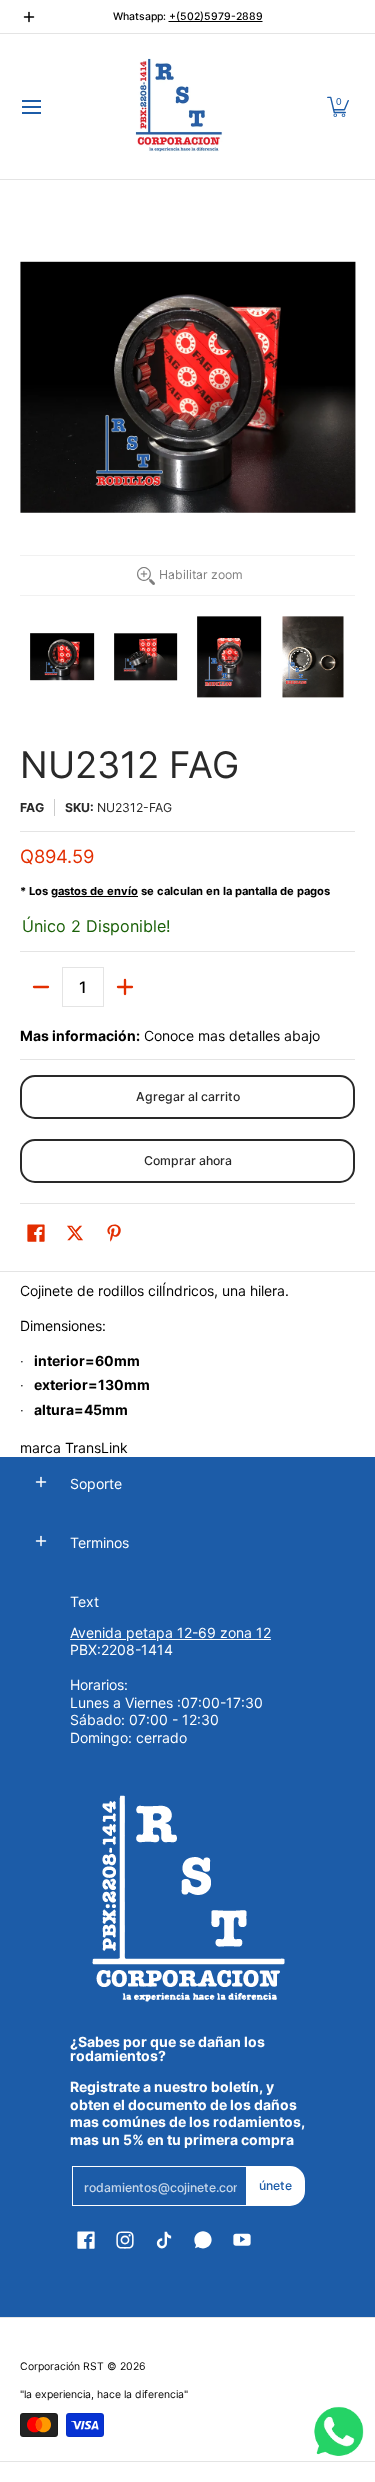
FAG (32, 807)
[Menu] (30, 106)
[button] (338, 106)
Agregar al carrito (188, 1096)
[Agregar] (125, 987)
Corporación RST (62, 2366)
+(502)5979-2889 (216, 16)
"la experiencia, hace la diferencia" (104, 2394)
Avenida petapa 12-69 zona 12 (170, 1632)
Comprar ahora (188, 1160)
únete (275, 2185)
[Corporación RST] (181, 106)
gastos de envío (94, 891)
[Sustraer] (41, 987)
